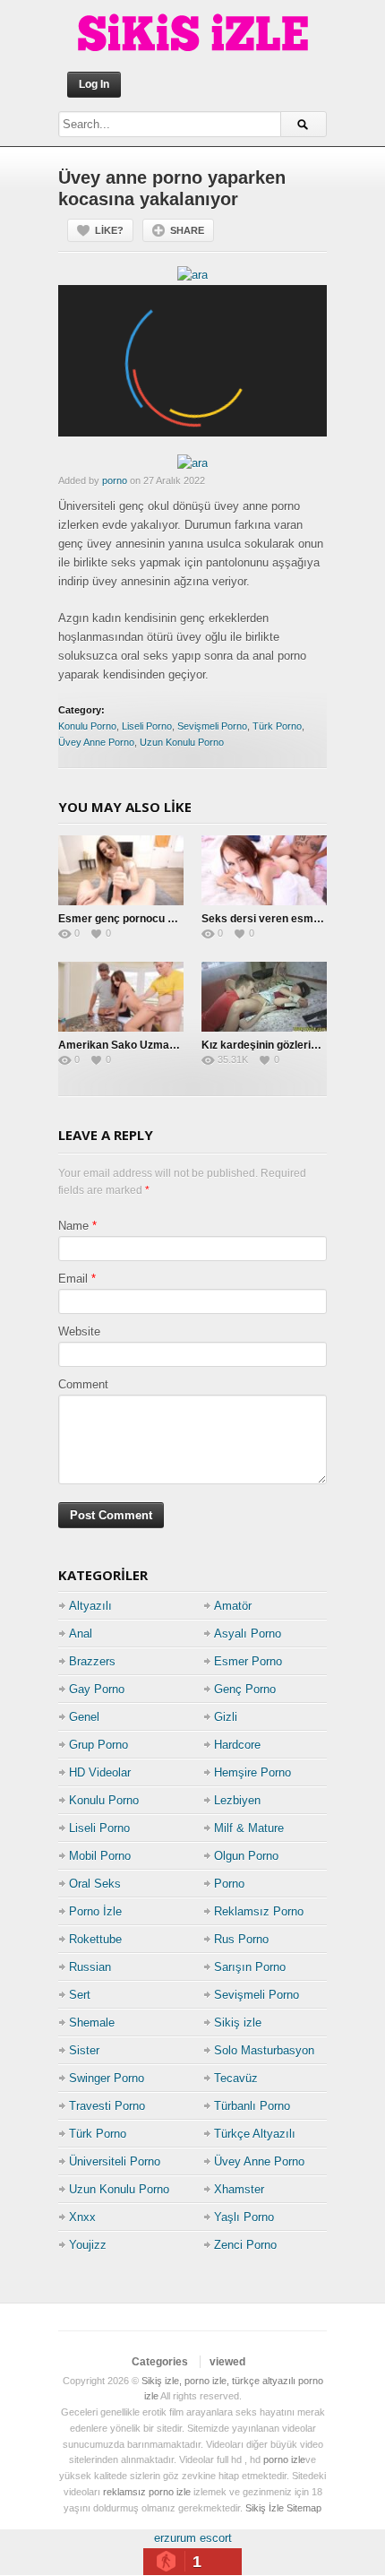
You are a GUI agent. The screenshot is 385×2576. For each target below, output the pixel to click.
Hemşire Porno (252, 1772)
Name (73, 1226)
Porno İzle (95, 1911)
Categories (160, 2362)
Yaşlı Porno (244, 2217)
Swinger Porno (107, 2078)
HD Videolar (100, 1772)
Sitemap (304, 2508)
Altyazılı (90, 1606)
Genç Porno (245, 1689)
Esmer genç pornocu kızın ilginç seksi (154, 919)
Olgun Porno (246, 1856)
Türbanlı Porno (252, 2106)
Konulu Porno (87, 726)
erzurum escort (193, 2538)
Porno (229, 1884)
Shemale (92, 2023)
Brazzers (92, 1661)
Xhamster (239, 2189)
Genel (84, 1717)
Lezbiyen (237, 1800)
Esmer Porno (248, 1661)
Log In (94, 84)
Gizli (226, 1717)
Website (79, 1331)
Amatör (233, 1606)
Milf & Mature (249, 1828)
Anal (81, 1634)
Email (73, 1279)
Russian (90, 1967)
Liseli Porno (147, 726)
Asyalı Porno (248, 1634)
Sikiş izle (238, 2023)
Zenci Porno (245, 2245)
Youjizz (88, 2245)
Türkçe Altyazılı (255, 2134)
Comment (83, 1384)
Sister (84, 2050)
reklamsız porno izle (147, 2492)
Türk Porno (277, 726)
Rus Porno (241, 1939)
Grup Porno (98, 1745)
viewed (227, 2362)
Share (187, 230)
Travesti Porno (107, 2106)
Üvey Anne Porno (96, 742)
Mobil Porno (100, 1856)
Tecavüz (236, 2078)
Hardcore (237, 1745)
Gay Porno (97, 1689)
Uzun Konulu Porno (182, 742)
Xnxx (82, 2217)
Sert (80, 1995)
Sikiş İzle (265, 2508)
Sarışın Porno (250, 1967)
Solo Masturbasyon (264, 2050)
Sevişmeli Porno (212, 726)
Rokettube (95, 1939)
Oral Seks (95, 1884)
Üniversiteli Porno (115, 2161)
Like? (109, 230)
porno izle (284, 2459)
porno (115, 480)
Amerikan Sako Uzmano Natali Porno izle (163, 1045)
